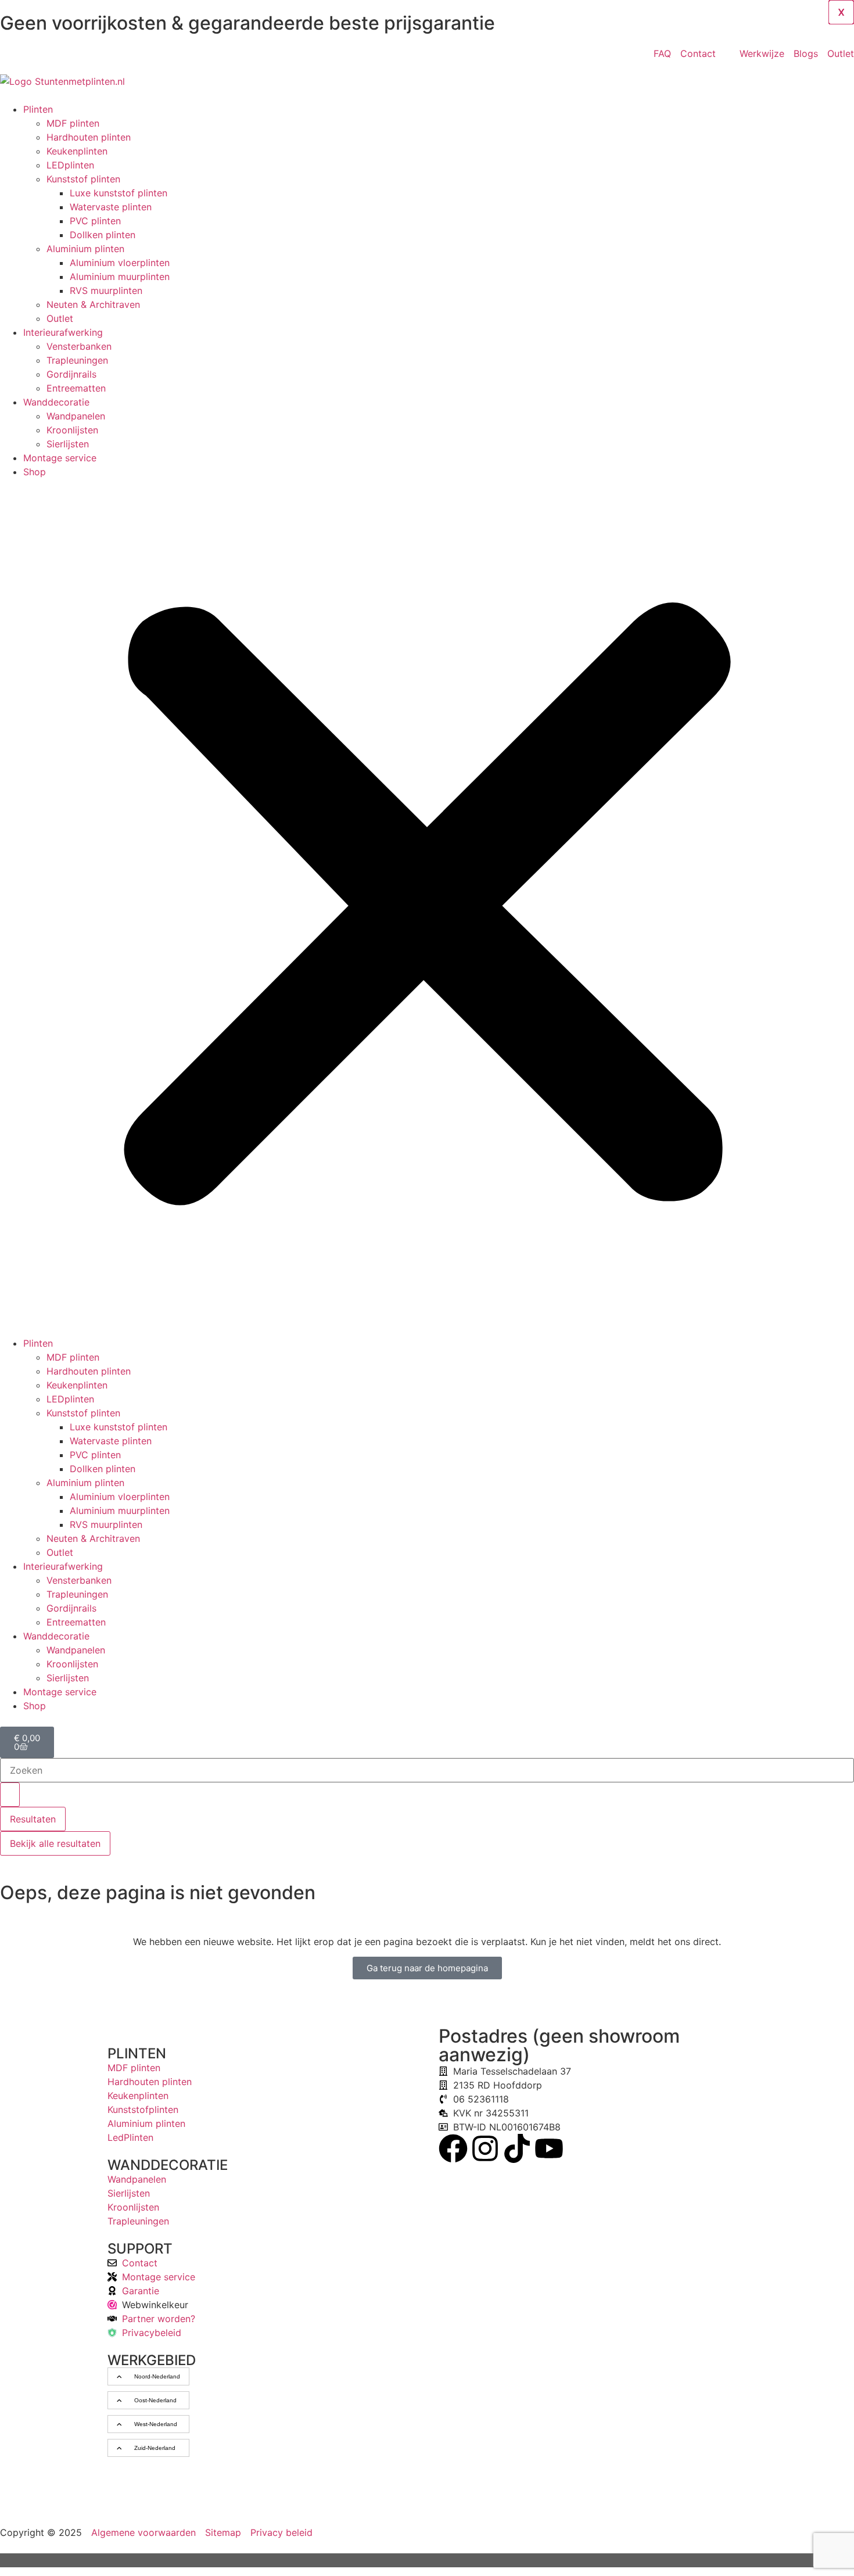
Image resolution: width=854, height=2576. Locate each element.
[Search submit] (10, 1795)
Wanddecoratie (56, 402)
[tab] (148, 2376)
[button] (427, 907)
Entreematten (76, 388)
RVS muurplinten (106, 290)
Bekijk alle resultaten (55, 1843)
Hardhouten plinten (89, 137)
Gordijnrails (71, 374)
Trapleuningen (77, 360)
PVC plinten (95, 221)
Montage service (60, 458)
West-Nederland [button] (156, 2424)
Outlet (60, 318)
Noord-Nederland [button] (157, 2376)
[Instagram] (485, 2148)
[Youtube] (549, 2148)
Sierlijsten (68, 444)
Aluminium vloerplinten (120, 263)
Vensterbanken (79, 346)
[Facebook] (453, 2148)
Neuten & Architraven (93, 304)
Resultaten (33, 1819)
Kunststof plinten (83, 179)
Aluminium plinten (85, 249)
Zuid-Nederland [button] (155, 2448)
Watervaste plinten (111, 207)
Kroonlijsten (72, 430)
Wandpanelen (76, 416)
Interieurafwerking (63, 332)
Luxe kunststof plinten (119, 193)
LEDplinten (70, 165)
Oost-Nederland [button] (155, 2400)
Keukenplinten (77, 151)
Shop (35, 472)
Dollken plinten (103, 235)
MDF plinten (73, 123)
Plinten (38, 109)
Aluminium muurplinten (120, 277)
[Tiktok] (517, 2148)
